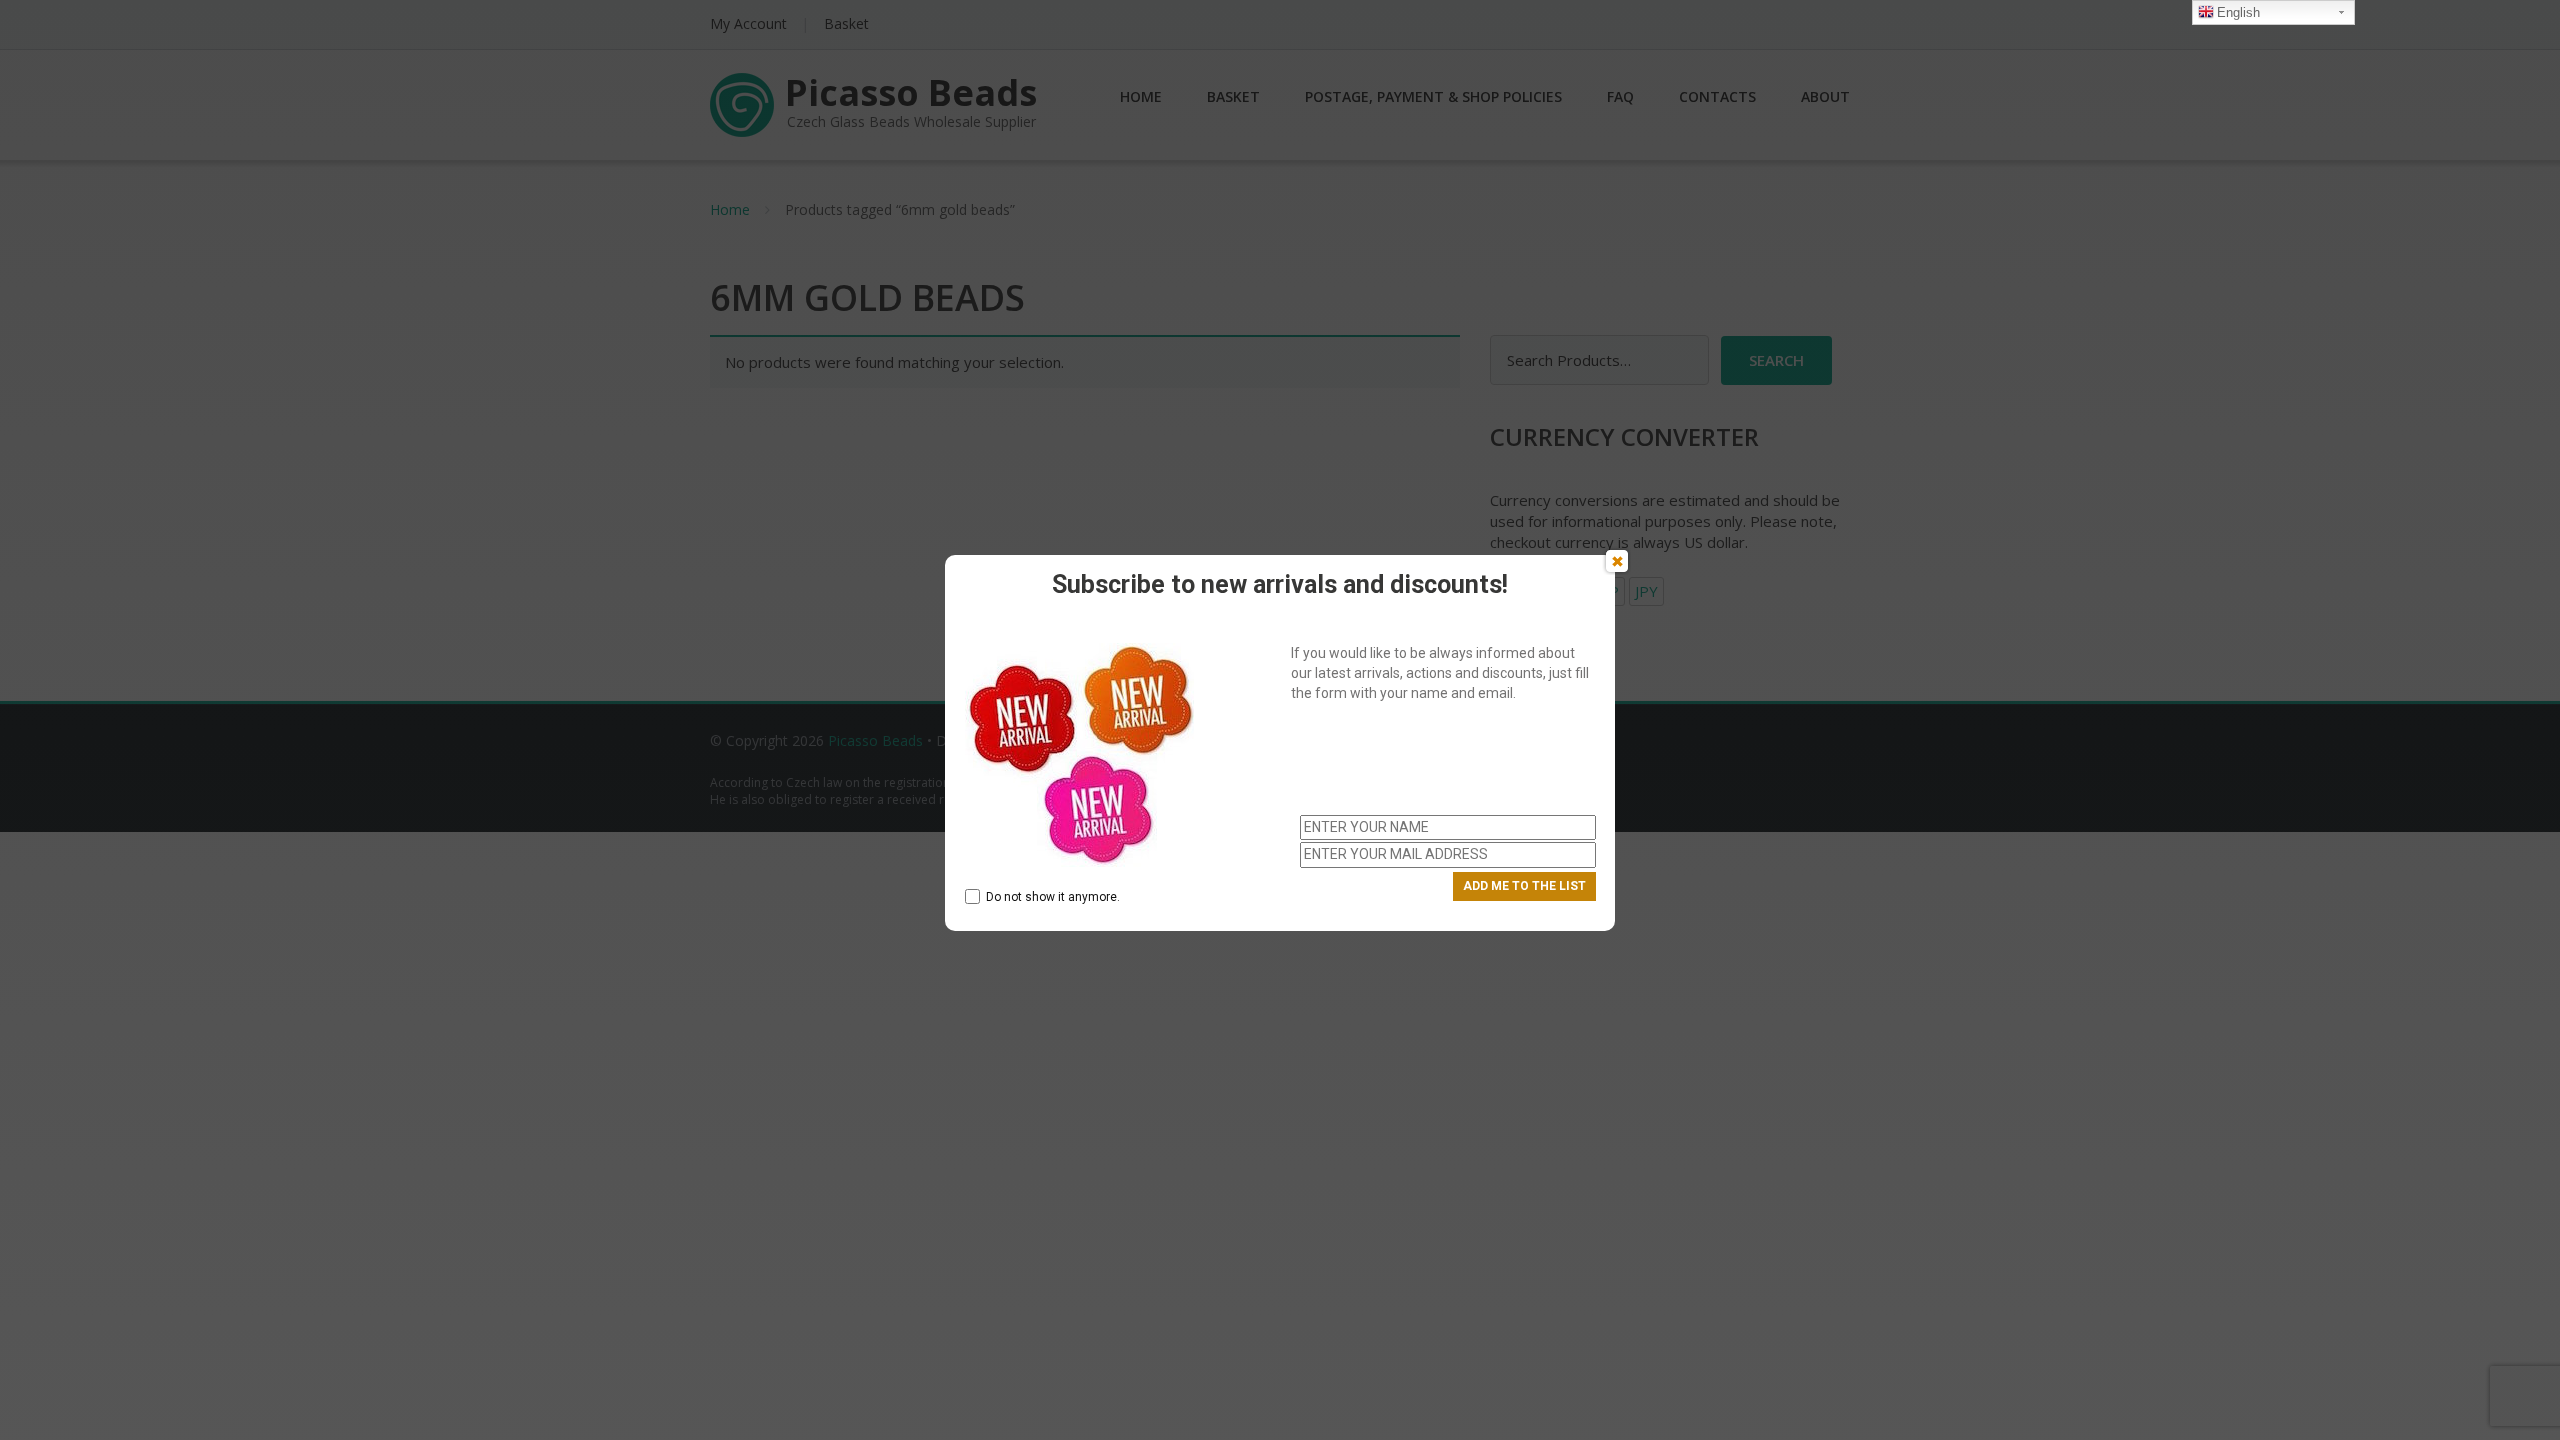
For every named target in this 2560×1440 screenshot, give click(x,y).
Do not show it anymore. (1053, 897)
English (2238, 12)
